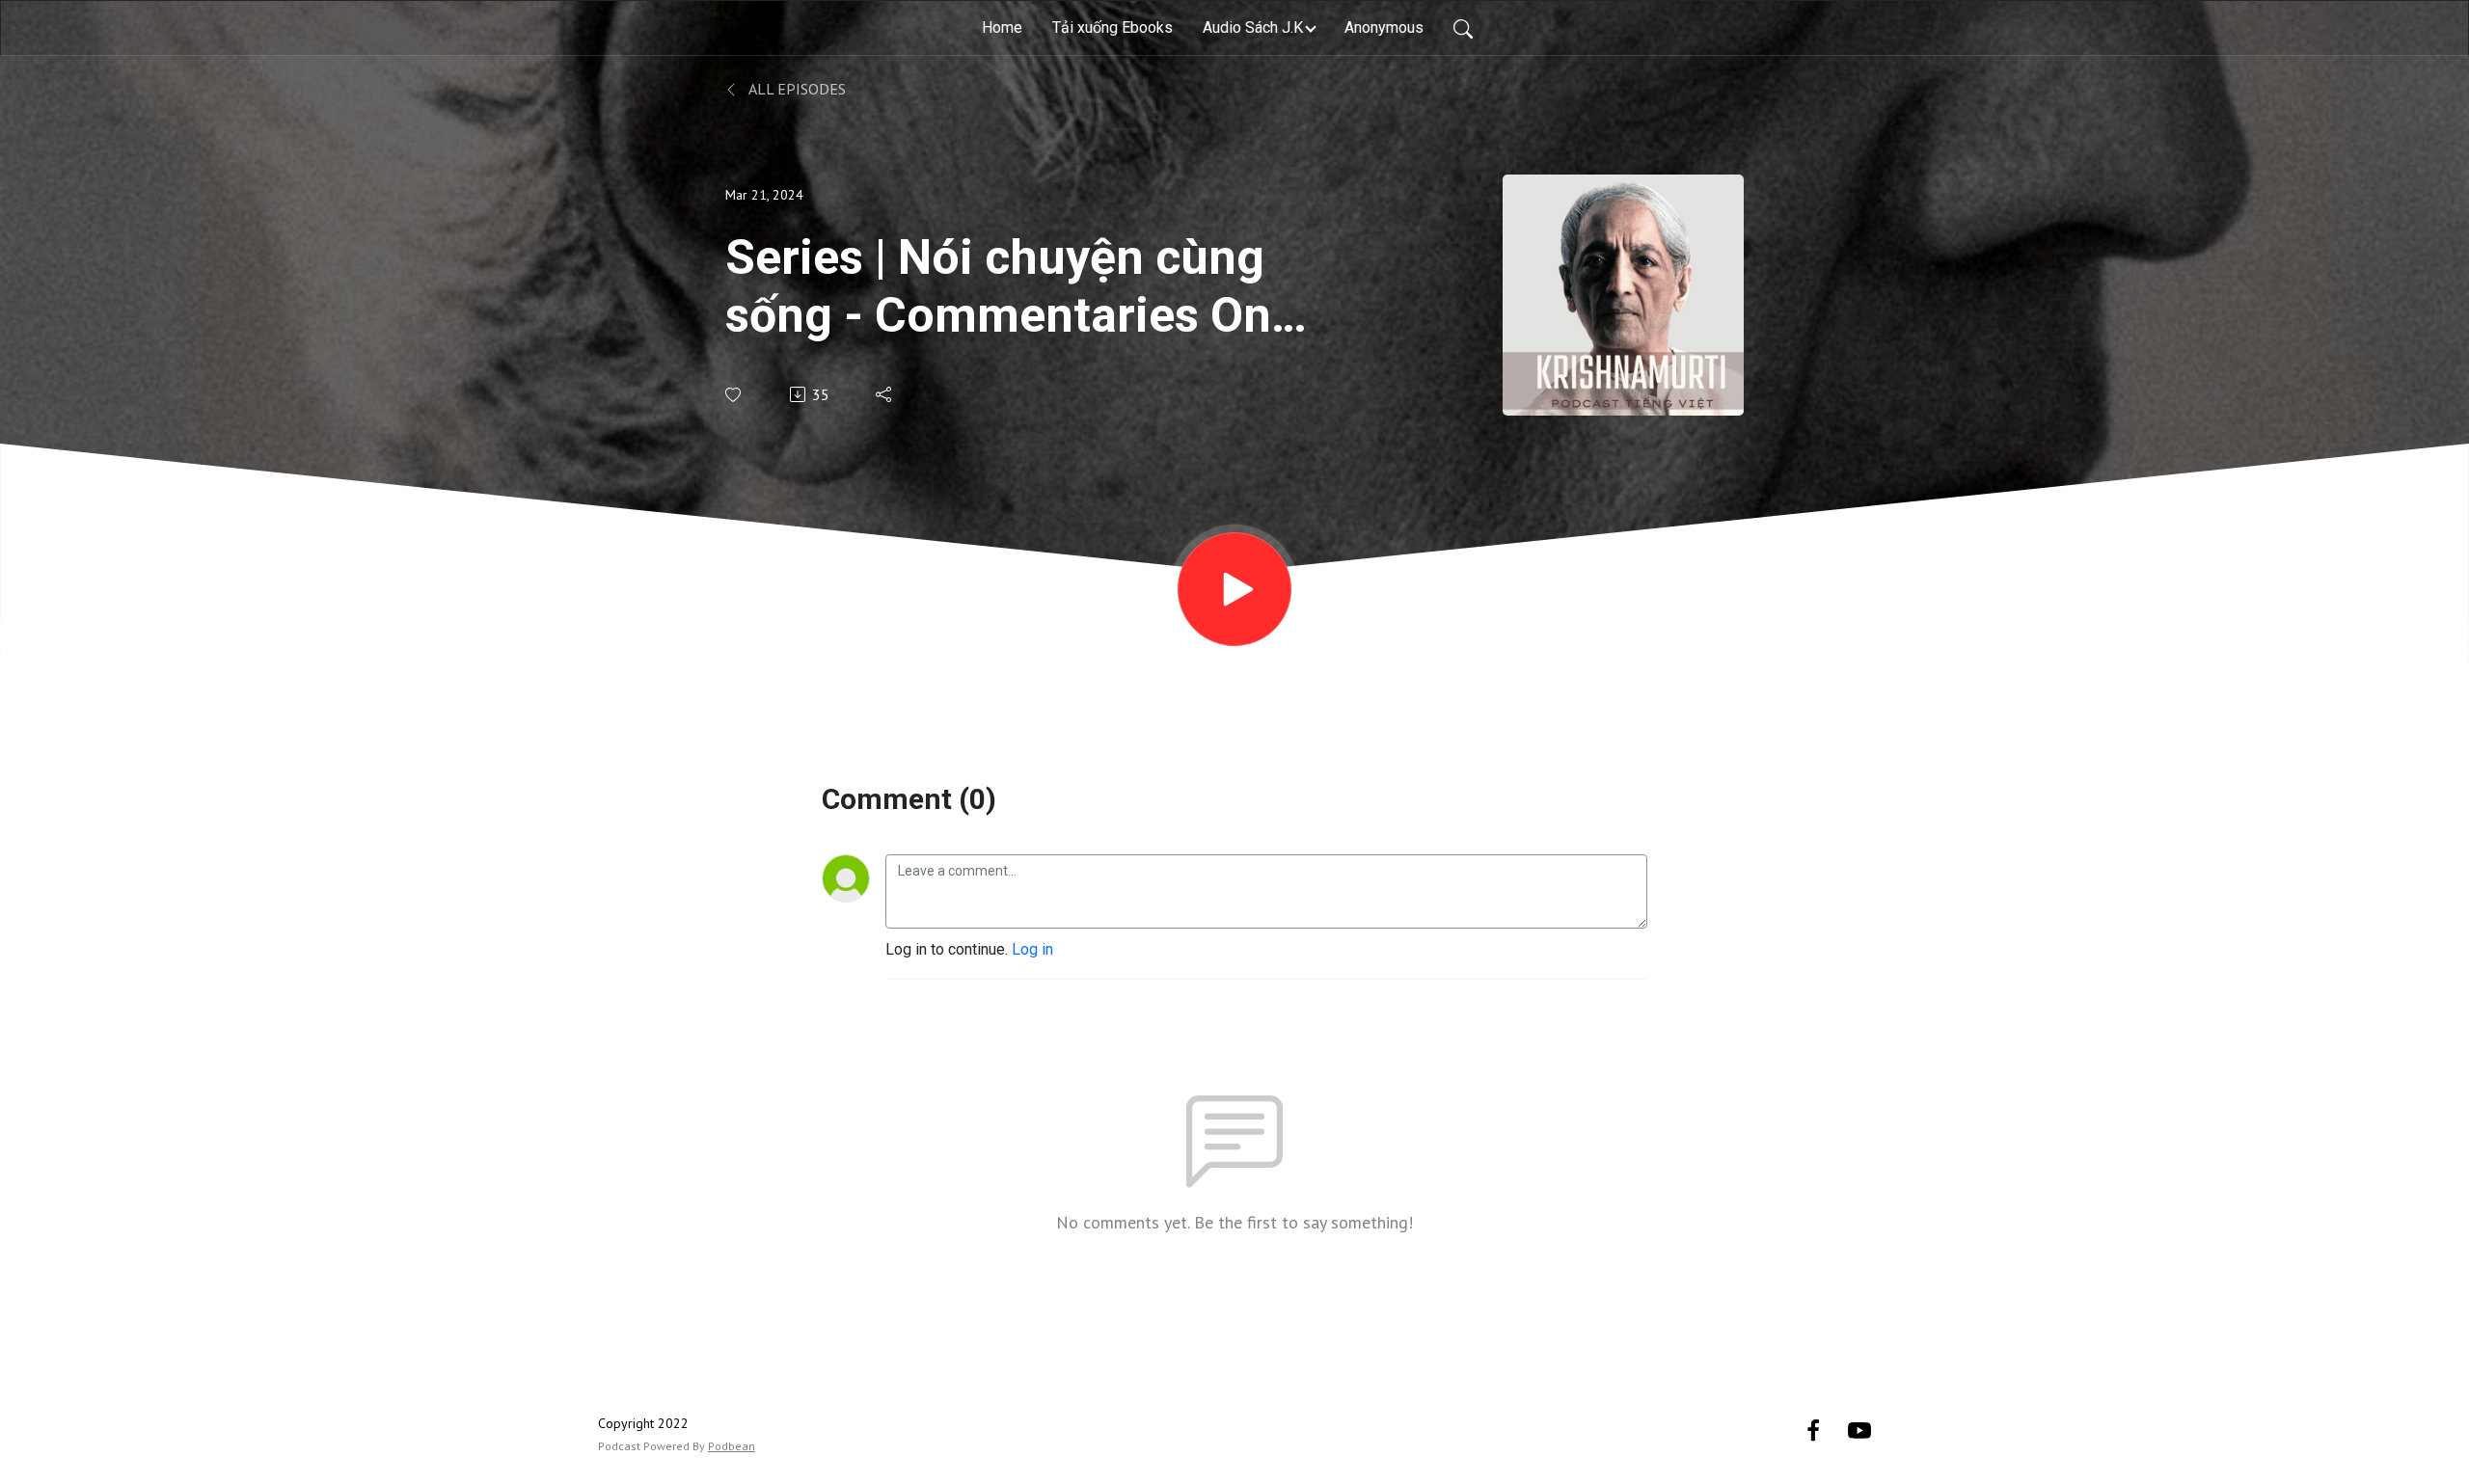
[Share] (885, 394)
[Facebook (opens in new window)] (1813, 1430)
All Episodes (796, 89)
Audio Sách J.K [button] (1253, 27)
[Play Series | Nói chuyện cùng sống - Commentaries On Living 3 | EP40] (1234, 589)
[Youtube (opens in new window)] (1859, 1430)
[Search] (1463, 28)
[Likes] (734, 395)
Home (1002, 27)
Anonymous (1384, 27)
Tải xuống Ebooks (1112, 27)
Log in (1032, 949)
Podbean (732, 1446)
